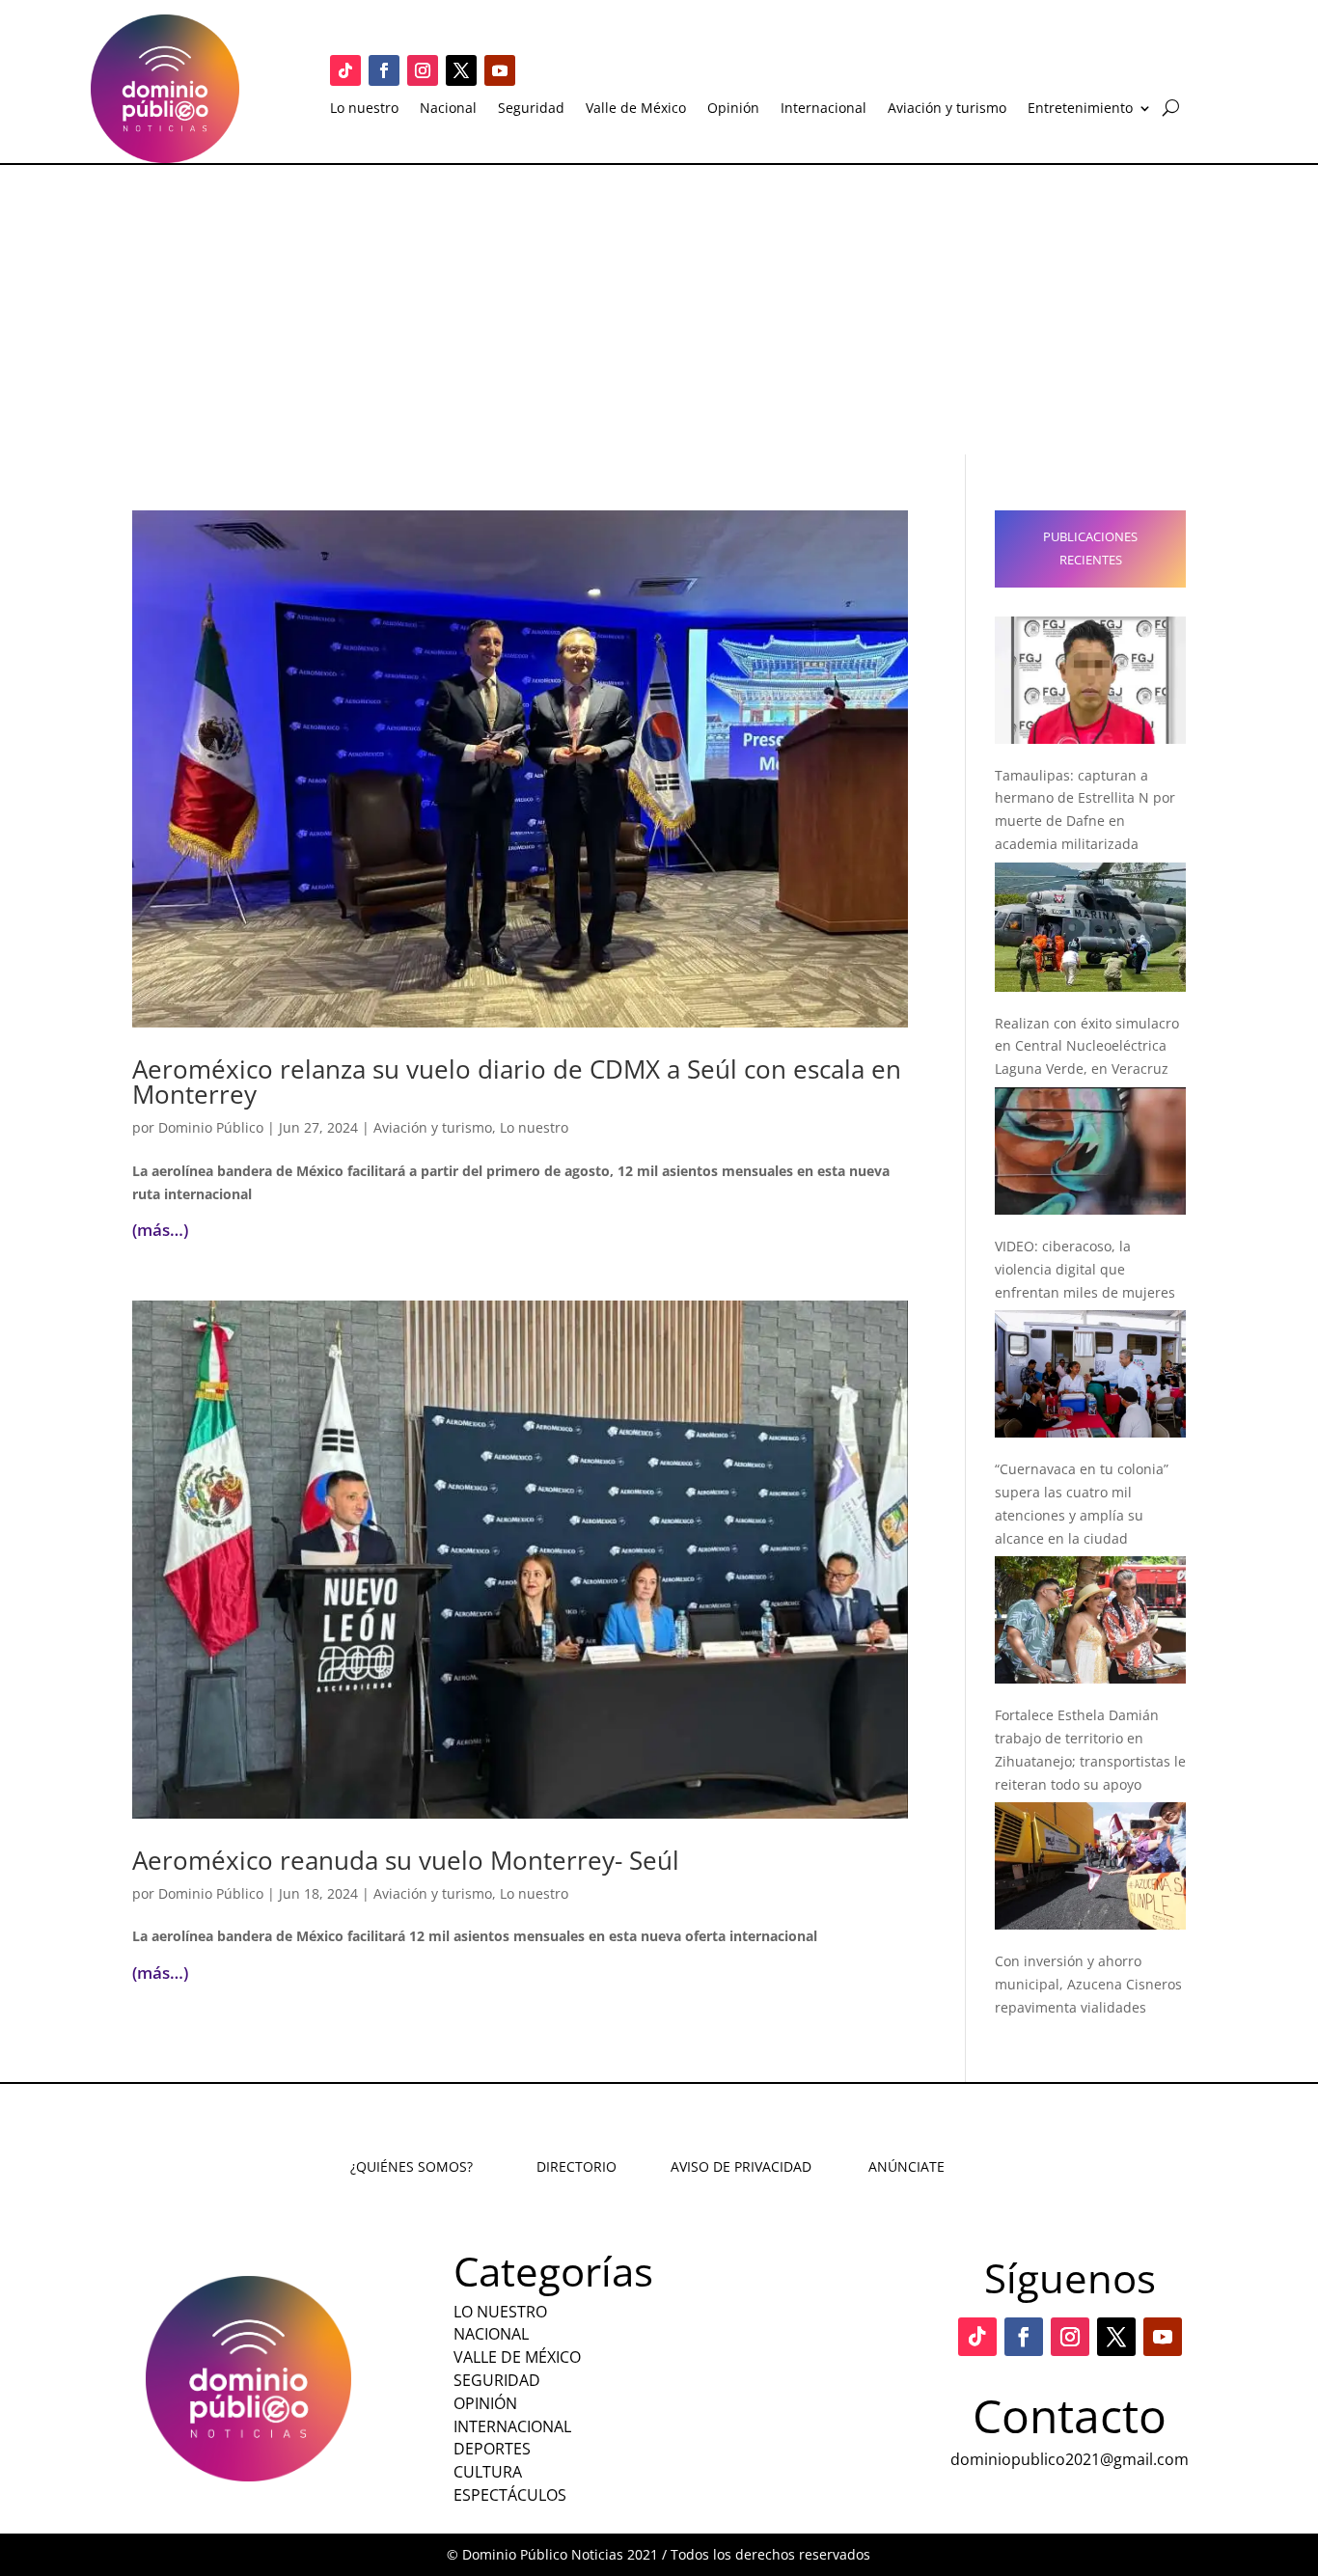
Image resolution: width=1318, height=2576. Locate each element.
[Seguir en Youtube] (500, 70)
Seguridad (531, 109)
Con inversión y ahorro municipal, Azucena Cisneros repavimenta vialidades (1088, 1984)
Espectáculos (510, 2495)
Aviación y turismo (947, 109)
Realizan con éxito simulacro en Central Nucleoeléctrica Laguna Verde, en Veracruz (1087, 1046)
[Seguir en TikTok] (345, 70)
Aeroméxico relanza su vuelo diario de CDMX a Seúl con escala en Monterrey (517, 1082)
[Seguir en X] (461, 70)
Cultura (488, 2472)
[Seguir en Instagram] (423, 70)
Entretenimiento (1080, 109)
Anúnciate (906, 2166)
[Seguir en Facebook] (384, 70)
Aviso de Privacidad (741, 2166)
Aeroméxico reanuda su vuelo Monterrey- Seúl (406, 1860)
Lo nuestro (364, 109)
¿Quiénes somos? (412, 2166)
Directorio (577, 2166)
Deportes (492, 2449)
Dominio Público (211, 1127)
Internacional (824, 109)
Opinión (733, 109)
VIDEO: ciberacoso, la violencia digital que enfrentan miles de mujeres (1085, 1269)
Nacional (448, 109)
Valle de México (636, 109)
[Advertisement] (659, 310)
